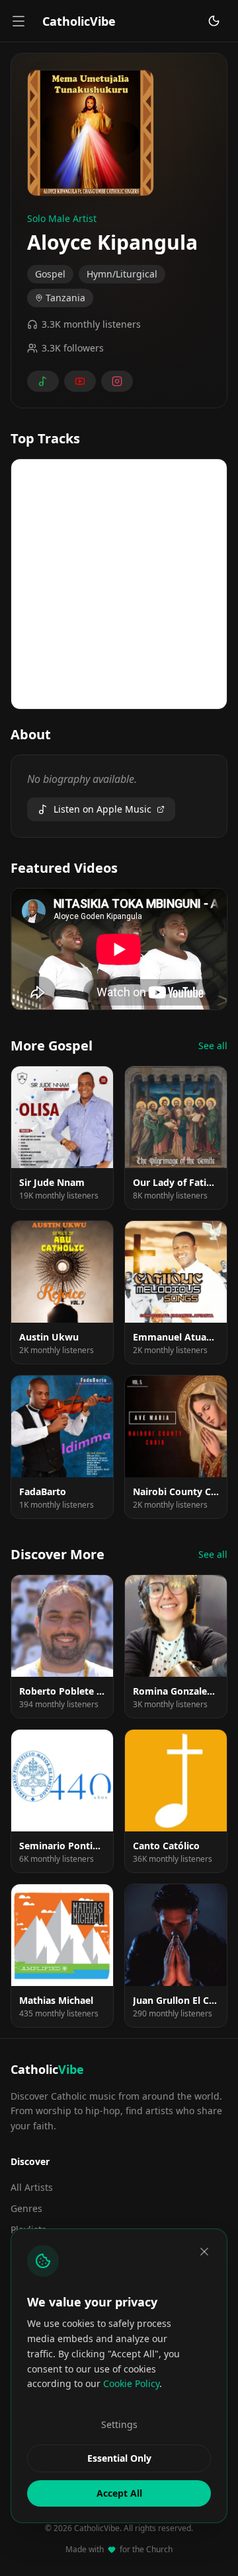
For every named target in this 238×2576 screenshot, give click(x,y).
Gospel (50, 274)
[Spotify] (43, 381)
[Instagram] (117, 381)
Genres (26, 2208)
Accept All (119, 2493)
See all (213, 1046)
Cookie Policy (131, 2383)
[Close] (204, 2252)
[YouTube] (80, 381)
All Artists (32, 2187)
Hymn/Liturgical (122, 274)
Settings (119, 2424)
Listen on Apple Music (102, 809)
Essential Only (119, 2458)
